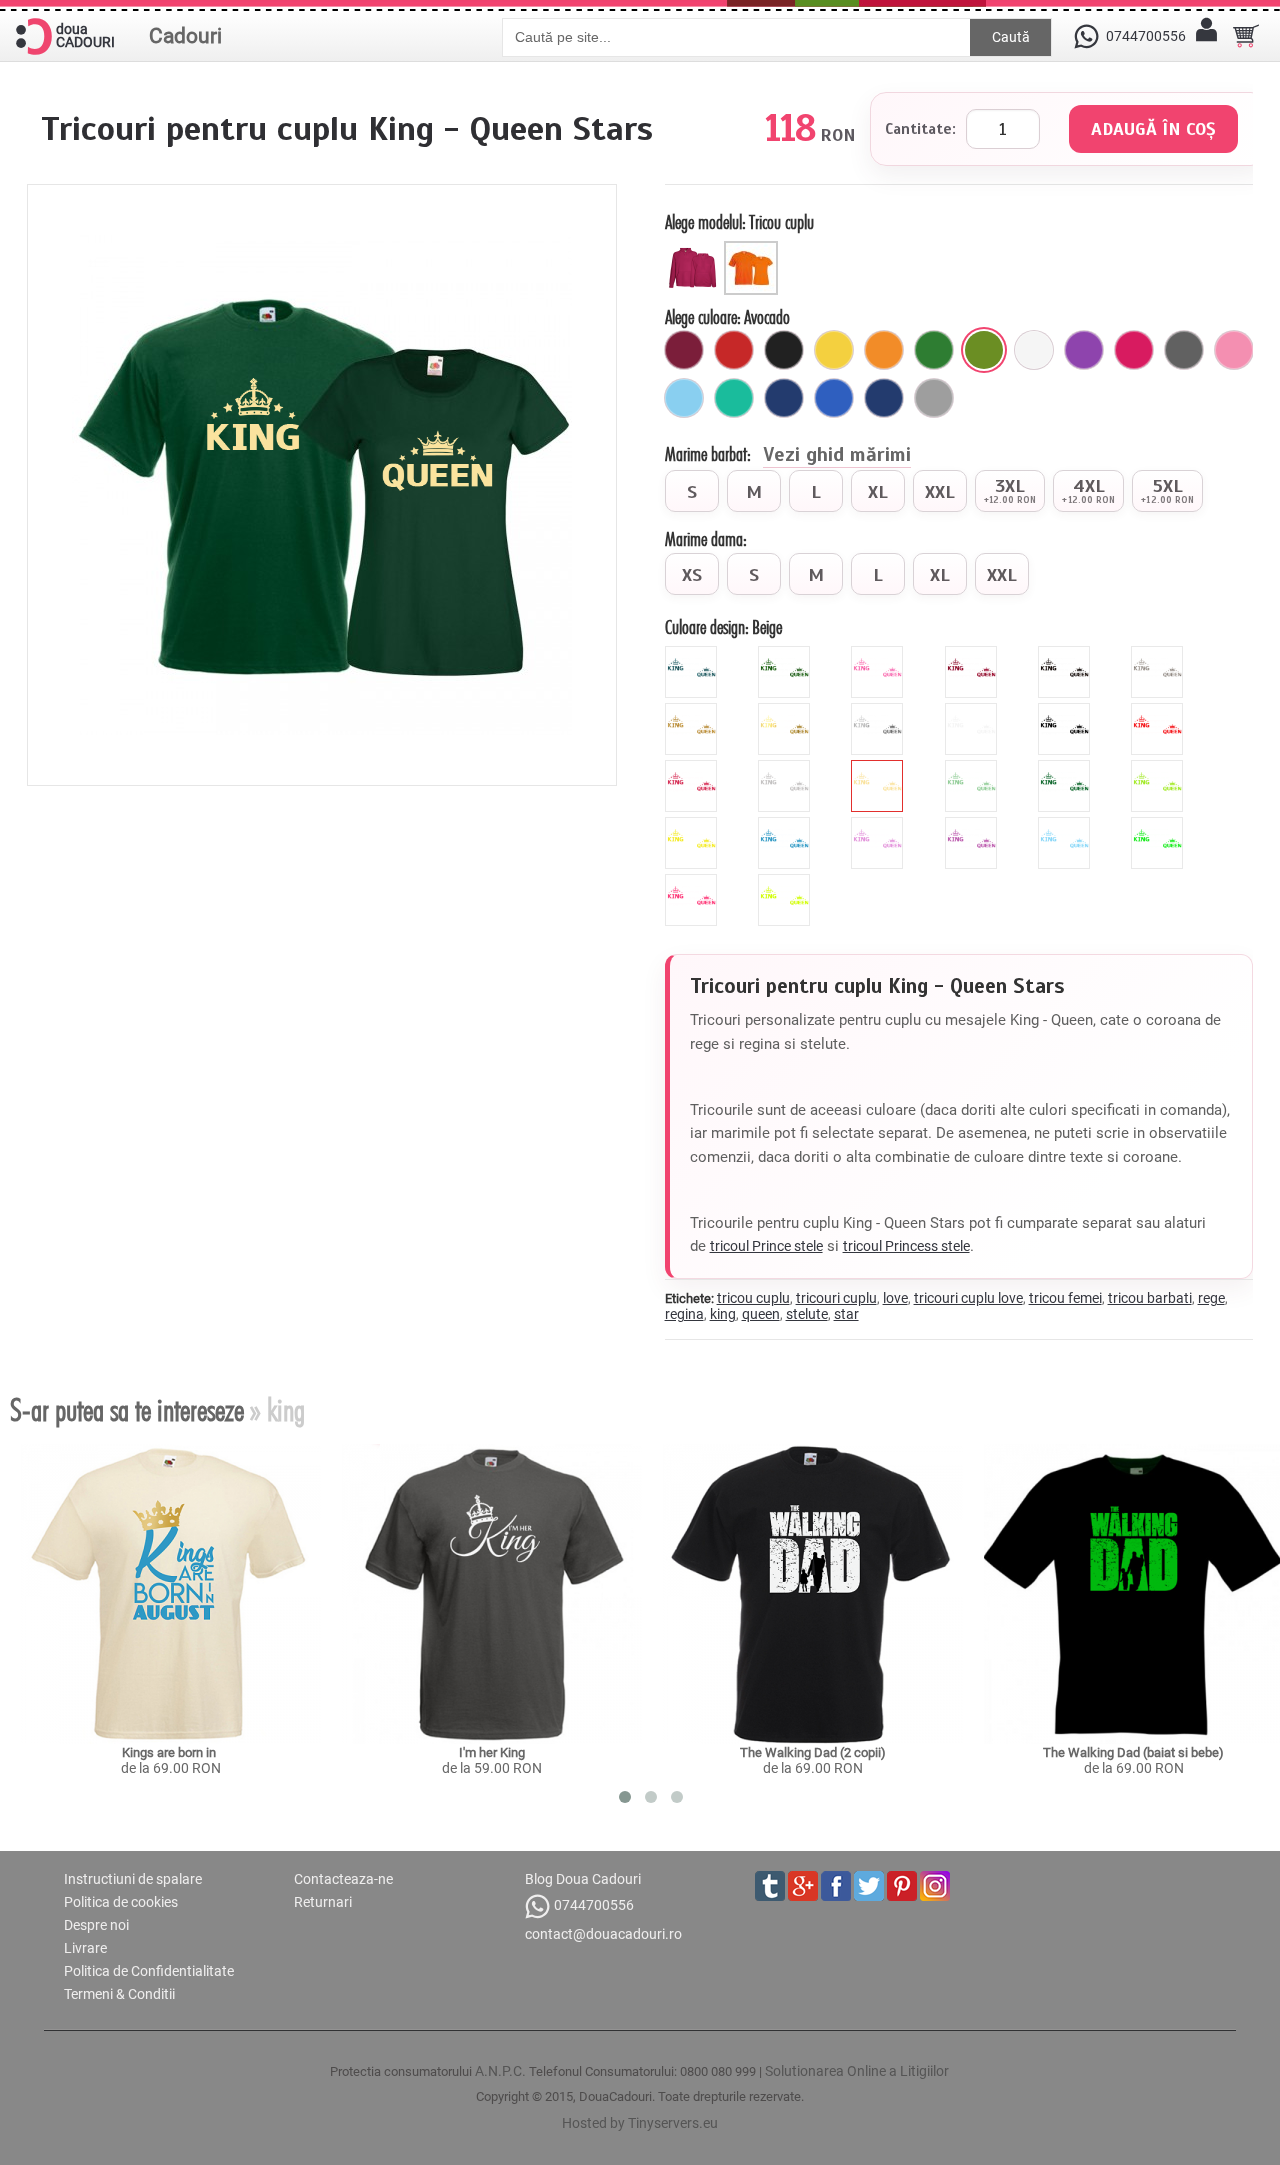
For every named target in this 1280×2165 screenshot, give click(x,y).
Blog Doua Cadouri (583, 1879)
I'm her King (492, 1752)
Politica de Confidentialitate (149, 1971)
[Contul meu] (1206, 36)
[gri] (934, 398)
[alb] (1034, 350)
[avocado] (984, 350)
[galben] (834, 350)
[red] (1159, 711)
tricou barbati (1150, 1298)
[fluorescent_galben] (786, 882)
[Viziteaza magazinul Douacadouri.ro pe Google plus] (803, 1886)
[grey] (786, 768)
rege (1211, 1298)
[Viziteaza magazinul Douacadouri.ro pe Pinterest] (902, 1886)
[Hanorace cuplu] (694, 249)
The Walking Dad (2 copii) (813, 1752)
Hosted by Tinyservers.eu (640, 2123)
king (723, 1314)
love (895, 1298)
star (846, 1314)
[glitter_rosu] (973, 654)
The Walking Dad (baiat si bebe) (1133, 1752)
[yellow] (693, 825)
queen (761, 1314)
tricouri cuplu (836, 1298)
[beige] (879, 768)
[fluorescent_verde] (1159, 825)
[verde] (934, 350)
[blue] (786, 825)
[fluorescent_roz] (693, 882)
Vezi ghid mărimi (837, 456)
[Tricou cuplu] (753, 249)
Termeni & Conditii (119, 1994)
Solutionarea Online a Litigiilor (857, 2071)
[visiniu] (684, 350)
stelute (807, 1314)
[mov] (1084, 350)
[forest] (1066, 768)
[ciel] (684, 398)
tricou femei (1065, 1298)
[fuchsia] (1134, 350)
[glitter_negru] (1066, 654)
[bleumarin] (784, 398)
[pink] (693, 768)
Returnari (323, 1902)
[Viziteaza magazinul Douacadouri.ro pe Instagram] (935, 1886)
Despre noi (96, 1925)
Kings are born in (170, 1752)
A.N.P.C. (500, 2071)
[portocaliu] (884, 350)
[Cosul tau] (1246, 36)
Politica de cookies (121, 1902)
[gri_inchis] (1184, 350)
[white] (973, 711)
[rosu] (734, 350)
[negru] (784, 350)
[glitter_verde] (786, 654)
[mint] (973, 768)
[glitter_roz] (879, 654)
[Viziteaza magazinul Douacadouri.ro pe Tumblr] (770, 1886)
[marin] (884, 398)
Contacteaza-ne (343, 1879)
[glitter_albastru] (693, 654)
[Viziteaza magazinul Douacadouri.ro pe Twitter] (869, 1886)
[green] (1159, 768)
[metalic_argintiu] (879, 711)
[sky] (1066, 825)
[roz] (1234, 350)
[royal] (834, 398)
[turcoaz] (734, 398)
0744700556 (594, 1905)
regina (684, 1314)
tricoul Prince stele (766, 1246)
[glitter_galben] (693, 711)
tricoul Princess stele (906, 1246)
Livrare (85, 1948)
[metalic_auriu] (786, 711)
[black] (1066, 711)
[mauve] (879, 825)
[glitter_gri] (1159, 654)
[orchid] (973, 825)
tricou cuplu (753, 1298)
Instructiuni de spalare (133, 1879)
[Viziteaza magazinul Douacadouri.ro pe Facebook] (836, 1886)
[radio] (692, 491)
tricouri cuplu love (968, 1298)
